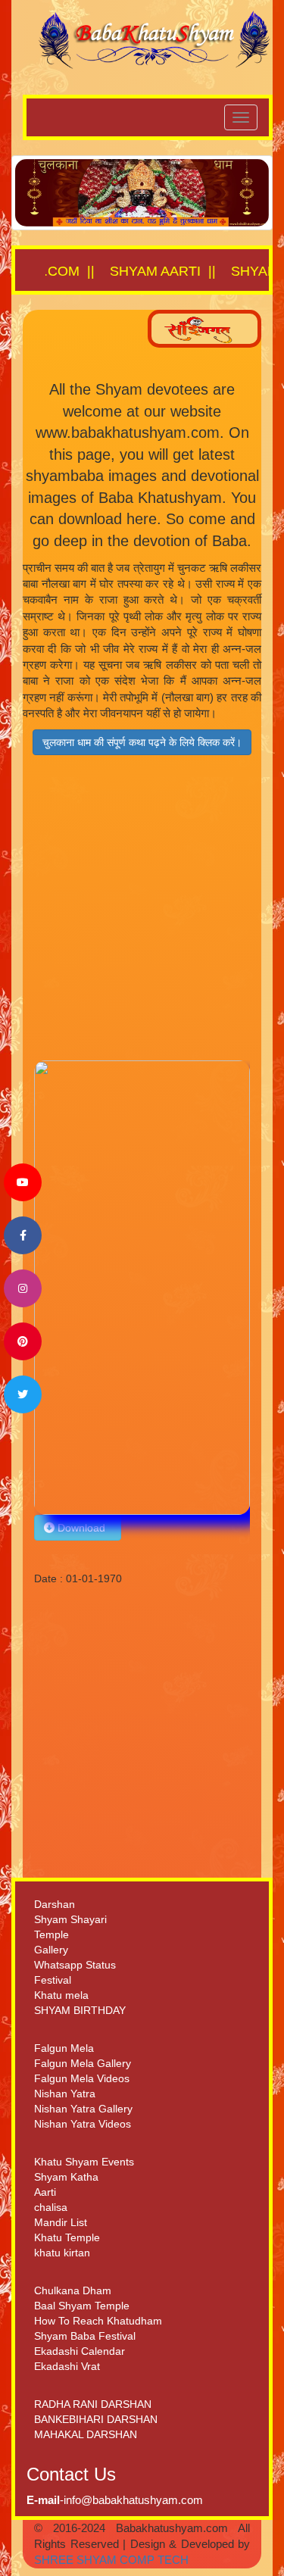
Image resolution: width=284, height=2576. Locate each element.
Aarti (45, 2192)
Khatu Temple (67, 2237)
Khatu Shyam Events (84, 2162)
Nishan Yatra (65, 2094)
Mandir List (61, 2222)
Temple (51, 1934)
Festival (53, 1980)
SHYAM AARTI (126, 271)
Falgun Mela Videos (82, 2078)
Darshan (55, 1904)
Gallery (51, 1950)
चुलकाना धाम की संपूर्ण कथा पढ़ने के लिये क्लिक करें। (142, 742)
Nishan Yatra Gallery (83, 2109)
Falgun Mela (64, 2048)
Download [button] (83, 1528)
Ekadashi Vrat (67, 2366)
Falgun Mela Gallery (83, 2063)
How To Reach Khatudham (98, 2321)
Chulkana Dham (73, 2290)
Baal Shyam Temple (82, 2306)
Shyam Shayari (70, 1919)
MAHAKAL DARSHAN (86, 2434)
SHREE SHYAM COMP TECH (111, 2560)
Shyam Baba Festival (85, 2336)
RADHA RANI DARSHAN (93, 2404)
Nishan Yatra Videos (83, 2124)
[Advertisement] (142, 918)
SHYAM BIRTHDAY (80, 2010)
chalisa (51, 2207)
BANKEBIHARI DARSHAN (96, 2419)
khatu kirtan (62, 2253)
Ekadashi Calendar (80, 2351)
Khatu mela (61, 1995)
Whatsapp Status (75, 1965)
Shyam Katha (66, 2177)
